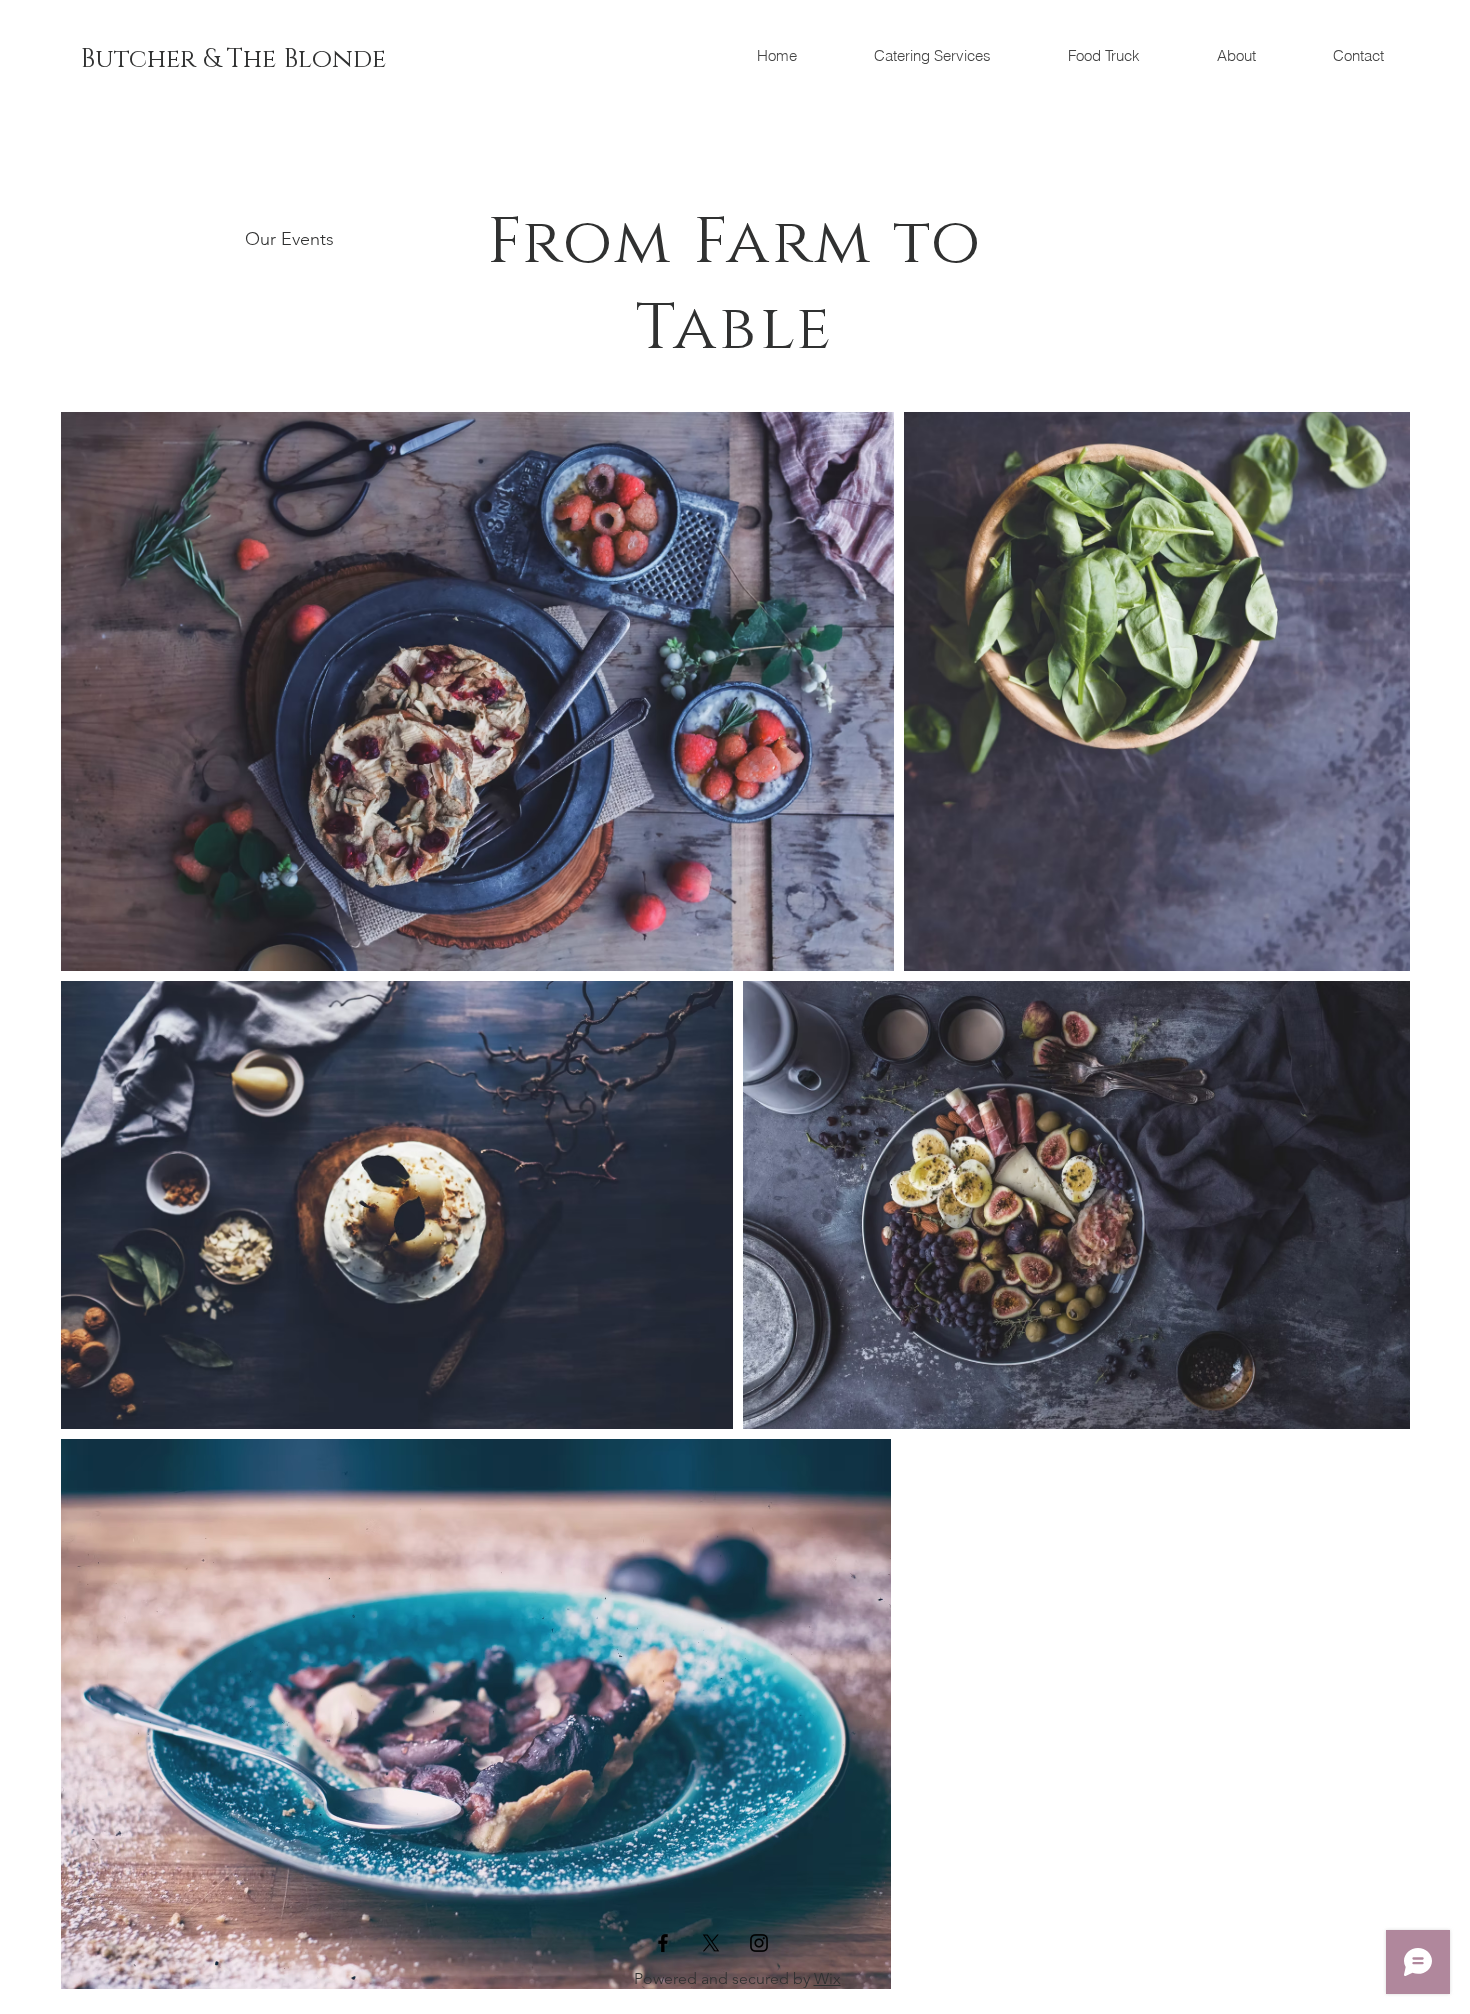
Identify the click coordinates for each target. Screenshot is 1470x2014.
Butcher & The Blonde (236, 59)
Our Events (289, 239)
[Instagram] (759, 1943)
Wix (827, 1978)
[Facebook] (663, 1943)
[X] (711, 1943)
